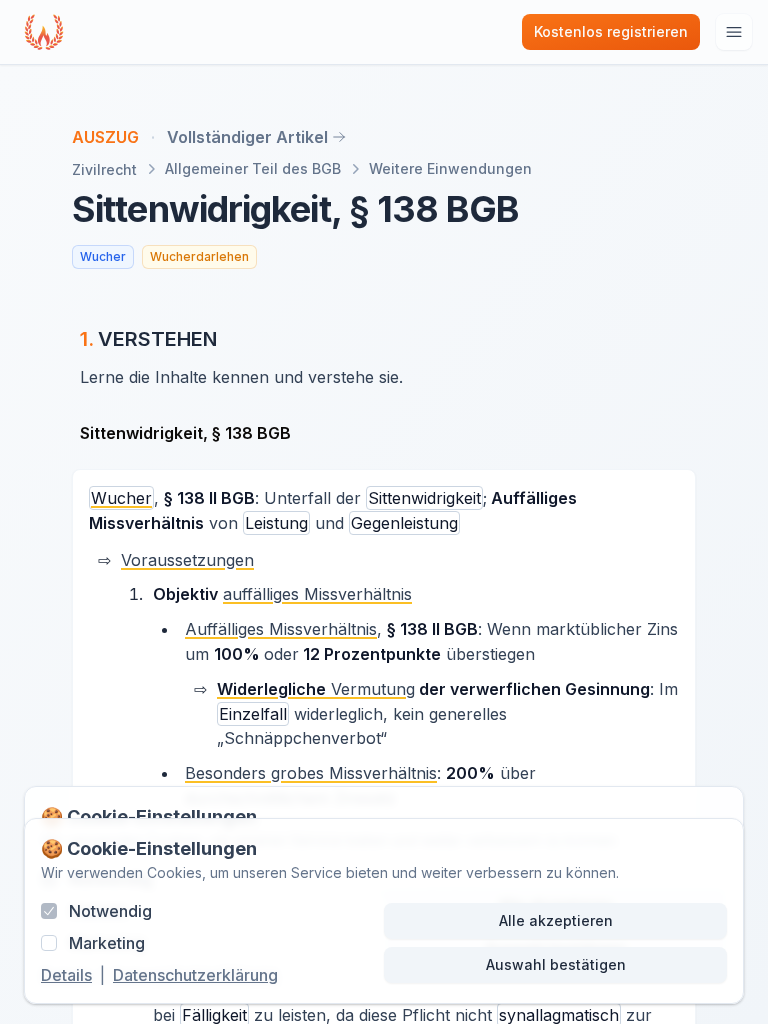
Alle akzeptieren (556, 920)
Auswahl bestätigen (556, 964)
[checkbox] (49, 911)
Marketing (107, 943)
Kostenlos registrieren (611, 31)
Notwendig (110, 911)
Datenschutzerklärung (195, 975)
